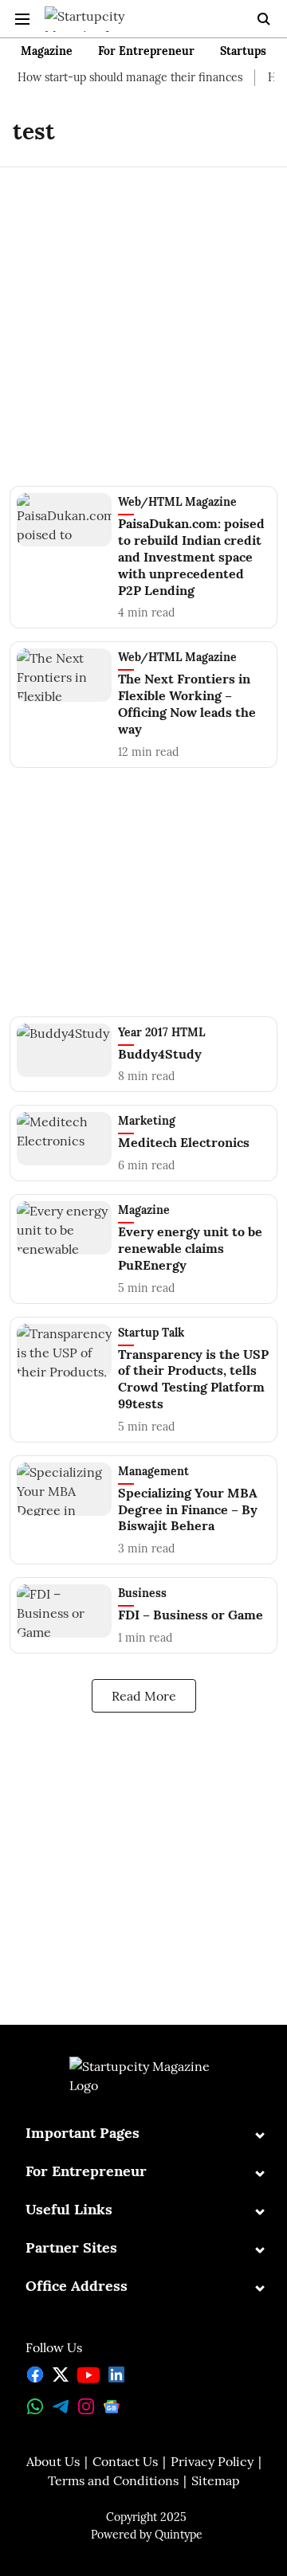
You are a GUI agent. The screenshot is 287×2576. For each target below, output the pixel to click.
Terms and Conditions (113, 2480)
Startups (243, 51)
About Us (53, 2461)
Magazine (47, 51)
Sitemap (216, 2480)
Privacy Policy (212, 2461)
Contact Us (125, 2461)
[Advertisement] (143, 317)
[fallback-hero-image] (67, 556)
